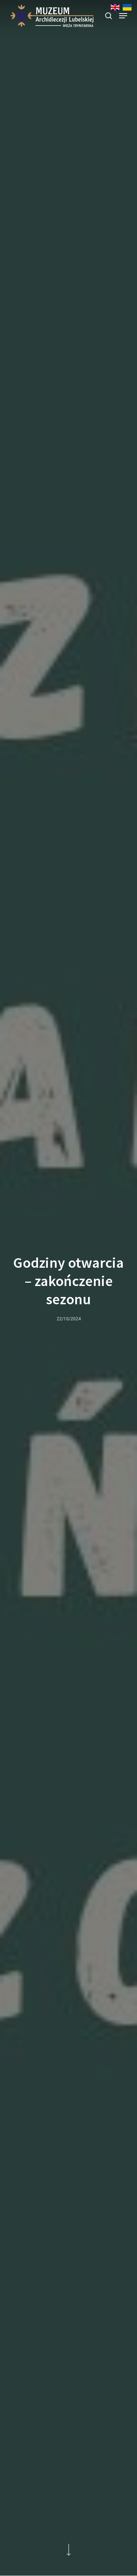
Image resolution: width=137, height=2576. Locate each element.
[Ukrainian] (127, 9)
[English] (115, 9)
